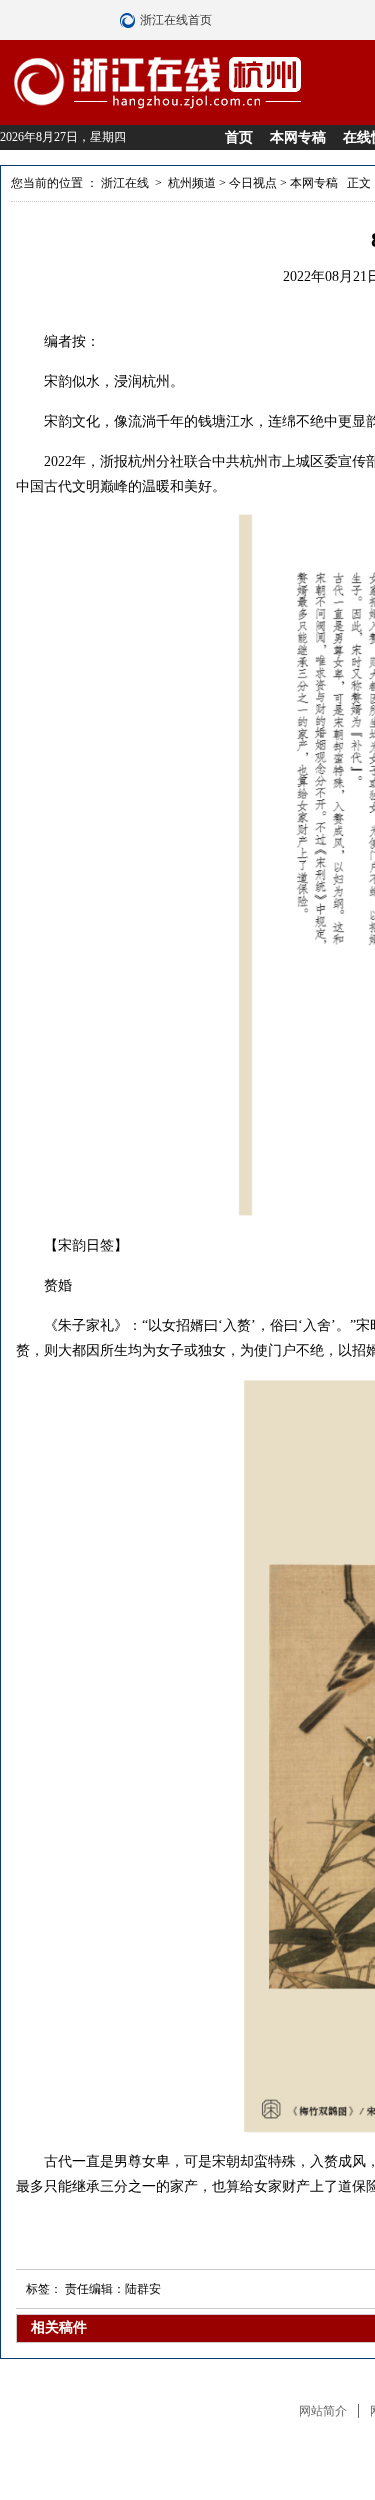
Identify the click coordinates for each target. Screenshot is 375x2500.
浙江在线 (125, 183)
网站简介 (323, 2411)
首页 (239, 137)
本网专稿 (298, 137)
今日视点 (253, 183)
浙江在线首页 (130, 20)
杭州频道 (192, 183)
